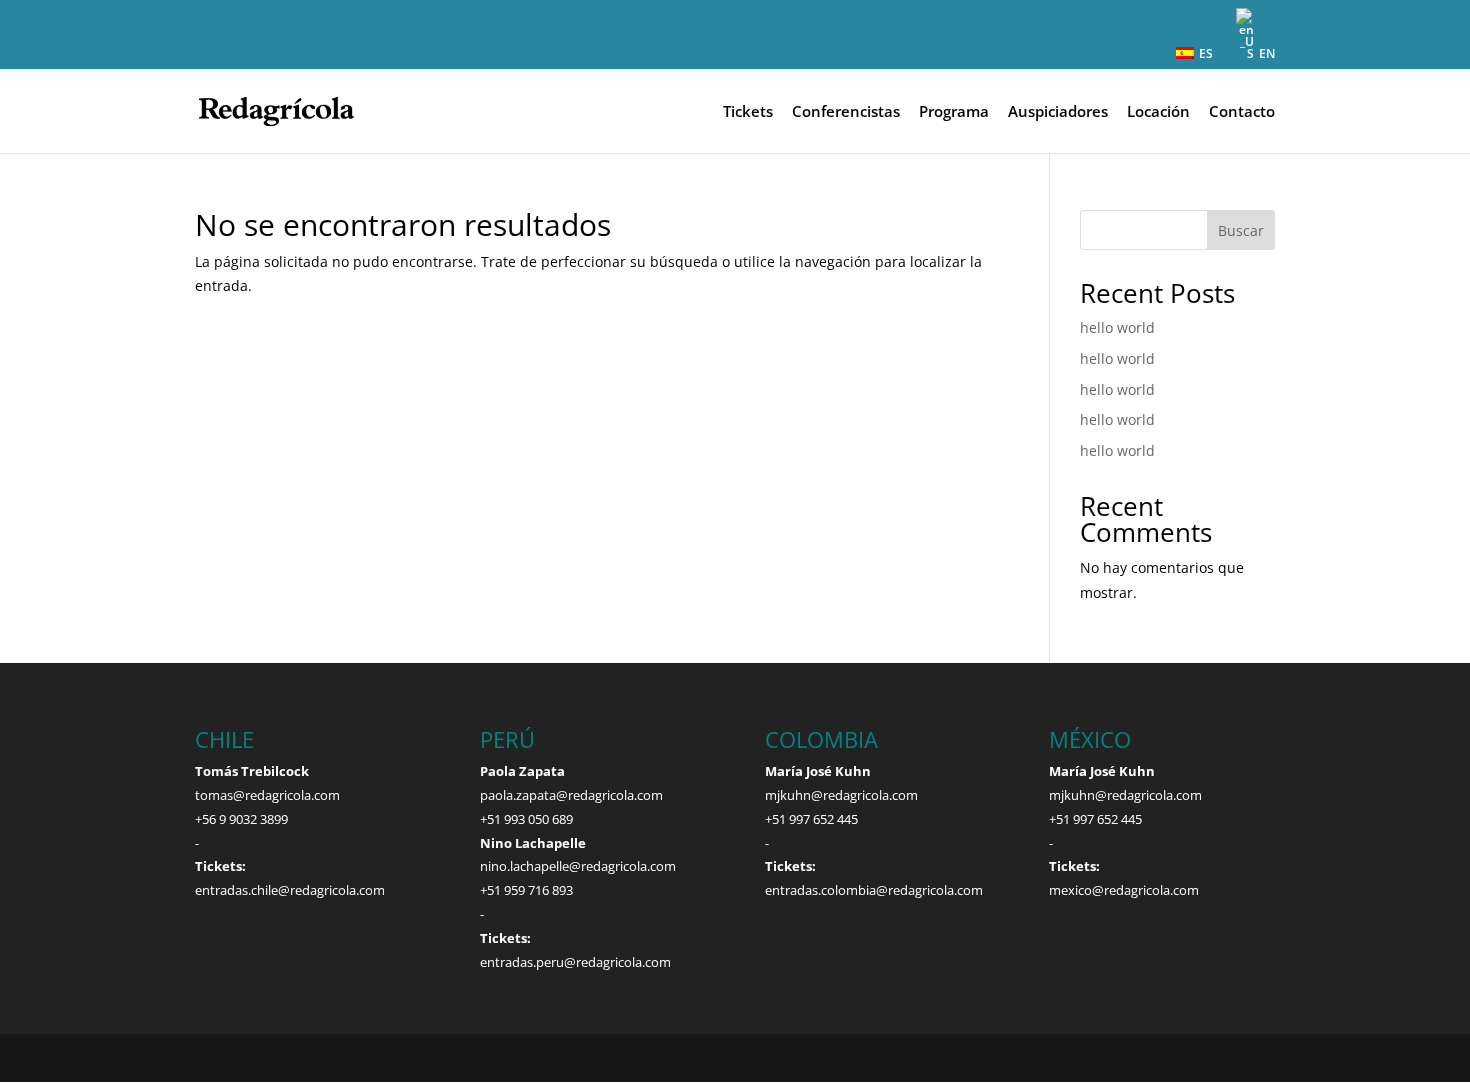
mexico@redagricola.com (1124, 890)
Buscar (1241, 230)
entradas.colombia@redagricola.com (874, 890)
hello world (1117, 327)
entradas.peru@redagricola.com (575, 962)
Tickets (748, 112)
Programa (954, 112)
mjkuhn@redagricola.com (841, 795)
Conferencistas (846, 112)
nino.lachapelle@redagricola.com (578, 866)
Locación (1158, 112)
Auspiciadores (1058, 112)
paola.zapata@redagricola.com (571, 795)
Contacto (1242, 112)
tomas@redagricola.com (267, 795)
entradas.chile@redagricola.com (290, 890)
